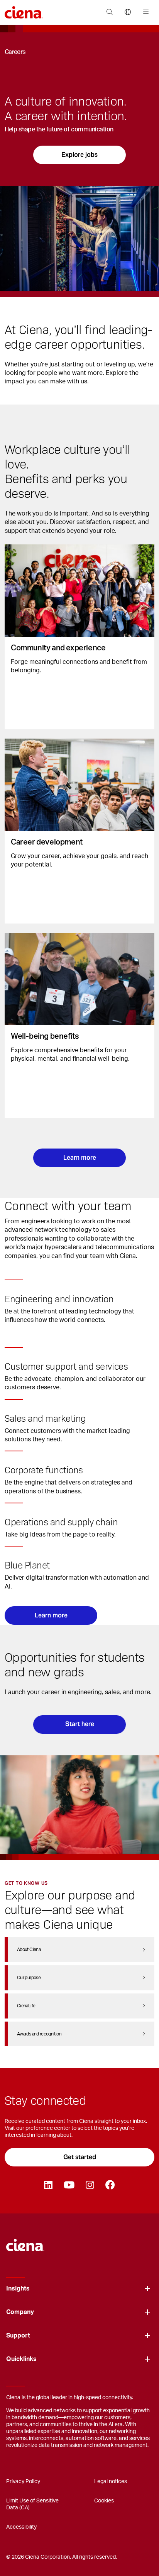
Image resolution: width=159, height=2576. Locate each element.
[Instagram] (90, 2185)
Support (18, 2336)
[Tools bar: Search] (109, 12)
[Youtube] (69, 2185)
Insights (18, 2289)
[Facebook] (110, 2185)
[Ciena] (25, 2241)
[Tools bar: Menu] (144, 12)
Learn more (80, 1158)
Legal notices (111, 2482)
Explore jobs (79, 155)
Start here (80, 1724)
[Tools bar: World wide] (128, 12)
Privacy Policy (23, 2482)
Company (20, 2312)
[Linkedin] (48, 2185)
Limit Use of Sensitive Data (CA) (32, 2504)
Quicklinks (21, 2359)
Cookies (104, 2501)
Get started (80, 2157)
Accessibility (21, 2527)
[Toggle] (147, 2289)
